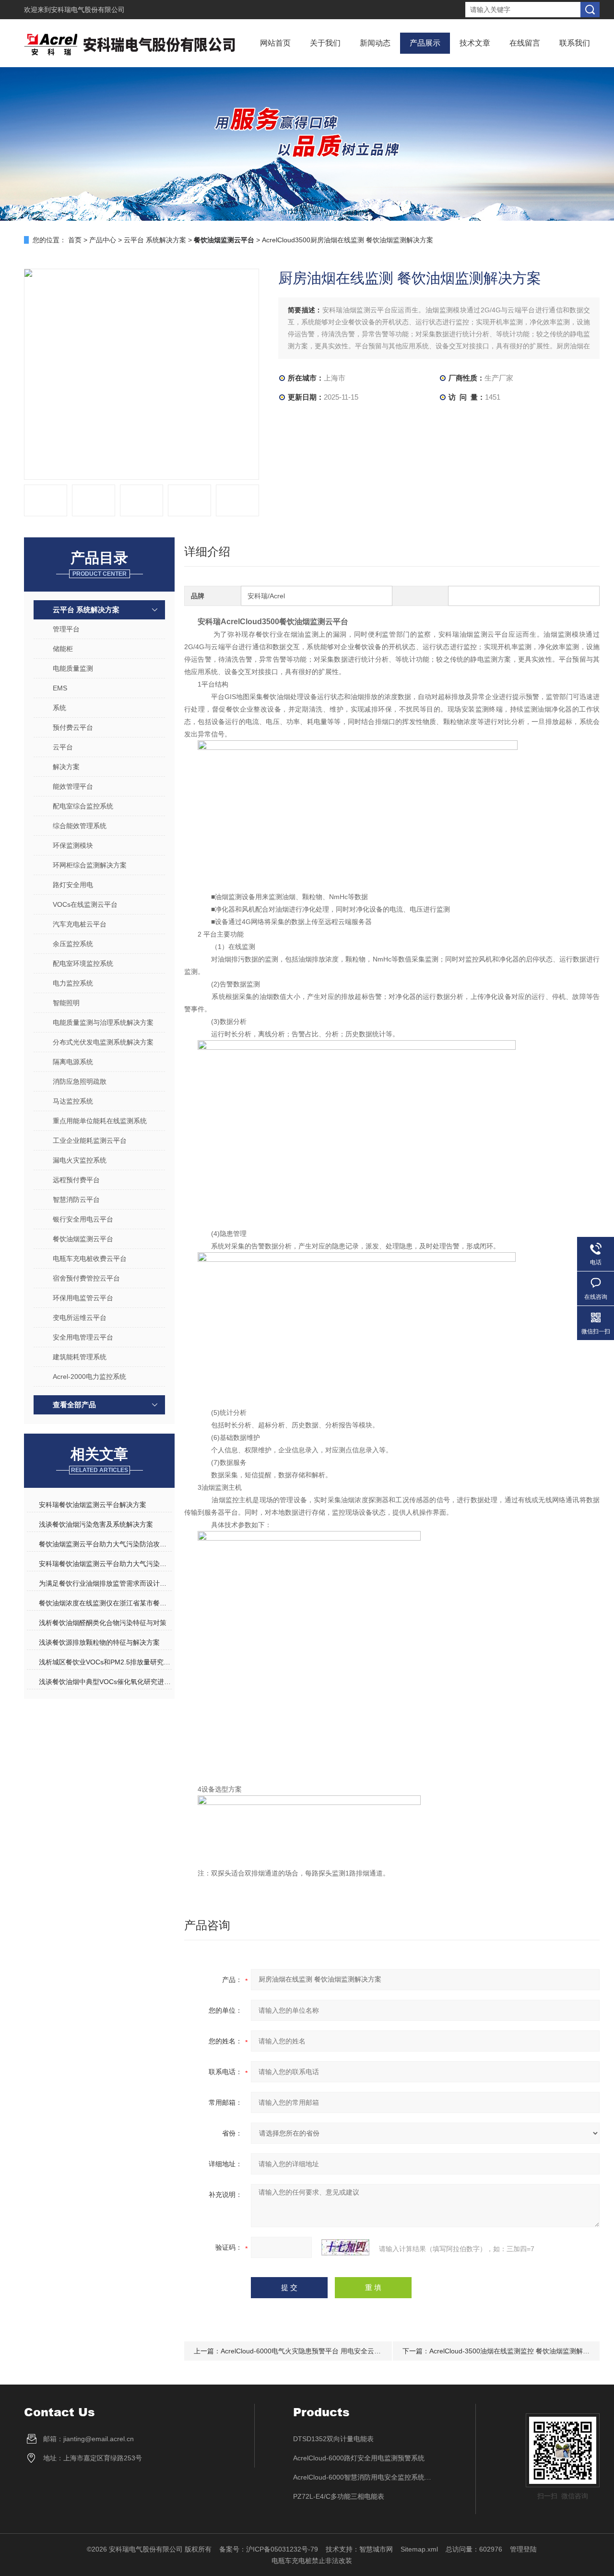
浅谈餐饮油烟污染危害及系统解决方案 (96, 1524)
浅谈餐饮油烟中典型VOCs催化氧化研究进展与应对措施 (105, 1682)
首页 (75, 240)
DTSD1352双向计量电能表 (333, 2439)
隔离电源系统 (73, 1062)
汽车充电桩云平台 (80, 924)
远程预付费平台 (76, 1180)
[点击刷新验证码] (345, 2247)
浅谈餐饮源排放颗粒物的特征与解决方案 (99, 1642)
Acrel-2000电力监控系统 (89, 1377)
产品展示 (425, 43)
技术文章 (475, 43)
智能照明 (66, 1003)
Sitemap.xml (419, 2549)
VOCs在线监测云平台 (85, 904)
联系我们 (575, 43)
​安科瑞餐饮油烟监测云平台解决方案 (93, 1505)
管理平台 (66, 629)
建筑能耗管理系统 (80, 1357)
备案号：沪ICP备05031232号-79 (269, 2549)
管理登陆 (523, 2549)
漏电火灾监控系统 (80, 1160)
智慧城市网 (376, 2549)
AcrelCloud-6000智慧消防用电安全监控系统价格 (365, 2477)
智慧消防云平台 (76, 1199)
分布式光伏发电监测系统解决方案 (103, 1042)
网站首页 (275, 43)
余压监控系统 (73, 944)
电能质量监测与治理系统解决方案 (103, 1022)
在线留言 (525, 43)
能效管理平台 (73, 786)
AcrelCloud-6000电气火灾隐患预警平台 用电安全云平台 (304, 2351)
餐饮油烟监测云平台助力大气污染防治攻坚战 (105, 1544)
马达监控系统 (73, 1101)
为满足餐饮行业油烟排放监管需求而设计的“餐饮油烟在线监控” (105, 1583)
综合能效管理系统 (80, 826)
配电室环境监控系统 (83, 963)
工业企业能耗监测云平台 (90, 1140)
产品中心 (103, 240)
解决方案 (66, 767)
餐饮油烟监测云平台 (83, 1239)
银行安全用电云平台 (83, 1219)
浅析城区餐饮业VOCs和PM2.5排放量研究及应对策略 (105, 1662)
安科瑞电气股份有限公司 (88, 10)
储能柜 (63, 649)
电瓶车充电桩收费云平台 (90, 1258)
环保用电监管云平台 (83, 1298)
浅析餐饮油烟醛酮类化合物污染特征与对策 (103, 1623)
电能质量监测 (73, 668)
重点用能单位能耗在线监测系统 (100, 1121)
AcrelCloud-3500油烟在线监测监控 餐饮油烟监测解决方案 (516, 2351)
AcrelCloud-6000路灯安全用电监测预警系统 (359, 2458)
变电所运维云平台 (80, 1318)
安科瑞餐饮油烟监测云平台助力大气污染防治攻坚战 (105, 1564)
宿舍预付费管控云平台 (86, 1278)
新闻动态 (375, 43)
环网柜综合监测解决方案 (90, 865)
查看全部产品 (74, 1405)
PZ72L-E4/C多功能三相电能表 (339, 2496)
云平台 (63, 747)
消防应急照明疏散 (80, 1081)
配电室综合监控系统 (83, 806)
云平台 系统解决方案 (155, 240)
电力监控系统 (73, 983)
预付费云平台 (73, 727)
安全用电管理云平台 (83, 1337)
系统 (59, 708)
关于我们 (325, 43)
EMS (60, 688)
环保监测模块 (73, 845)
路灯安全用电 (73, 885)
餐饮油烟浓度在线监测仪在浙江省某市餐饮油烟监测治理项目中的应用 (105, 1603)
